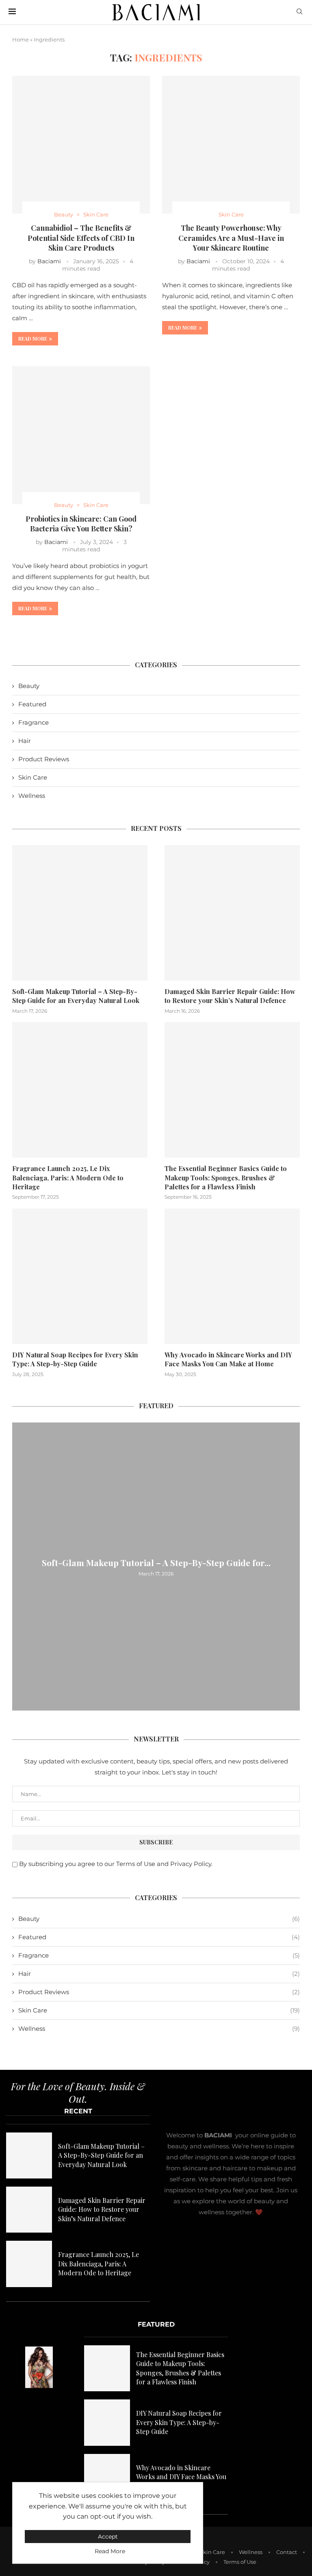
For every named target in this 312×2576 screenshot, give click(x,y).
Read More (110, 2551)
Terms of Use (240, 2562)
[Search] (299, 12)
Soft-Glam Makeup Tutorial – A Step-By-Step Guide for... (156, 1562)
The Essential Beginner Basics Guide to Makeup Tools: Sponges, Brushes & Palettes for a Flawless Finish (226, 1178)
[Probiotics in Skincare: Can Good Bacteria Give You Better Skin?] (81, 435)
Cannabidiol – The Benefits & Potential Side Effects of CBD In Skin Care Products (81, 238)
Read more (33, 339)
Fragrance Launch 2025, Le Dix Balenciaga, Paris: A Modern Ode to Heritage (68, 1178)
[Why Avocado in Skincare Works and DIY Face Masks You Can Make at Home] (232, 1276)
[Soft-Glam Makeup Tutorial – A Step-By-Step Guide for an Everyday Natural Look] (80, 913)
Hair (25, 741)
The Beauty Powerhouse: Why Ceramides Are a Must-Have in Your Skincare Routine (231, 238)
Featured (32, 704)
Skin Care (33, 777)
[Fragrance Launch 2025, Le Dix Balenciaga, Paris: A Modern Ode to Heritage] (80, 1090)
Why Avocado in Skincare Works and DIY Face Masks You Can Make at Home (228, 1359)
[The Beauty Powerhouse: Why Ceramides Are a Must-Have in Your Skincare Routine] (231, 145)
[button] (19, 1566)
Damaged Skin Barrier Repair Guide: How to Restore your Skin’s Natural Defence (230, 996)
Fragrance (34, 722)
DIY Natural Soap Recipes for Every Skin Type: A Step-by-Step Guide (75, 1359)
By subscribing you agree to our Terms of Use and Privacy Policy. (116, 1864)
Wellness (32, 796)
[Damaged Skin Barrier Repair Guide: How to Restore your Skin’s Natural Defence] (232, 913)
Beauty (29, 686)
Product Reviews (44, 759)
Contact (287, 2552)
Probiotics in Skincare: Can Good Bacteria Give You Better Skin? (81, 524)
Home (21, 39)
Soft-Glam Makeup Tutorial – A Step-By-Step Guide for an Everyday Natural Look (76, 996)
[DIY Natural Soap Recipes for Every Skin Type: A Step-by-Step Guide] (80, 1276)
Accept (108, 2537)
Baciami (49, 261)
